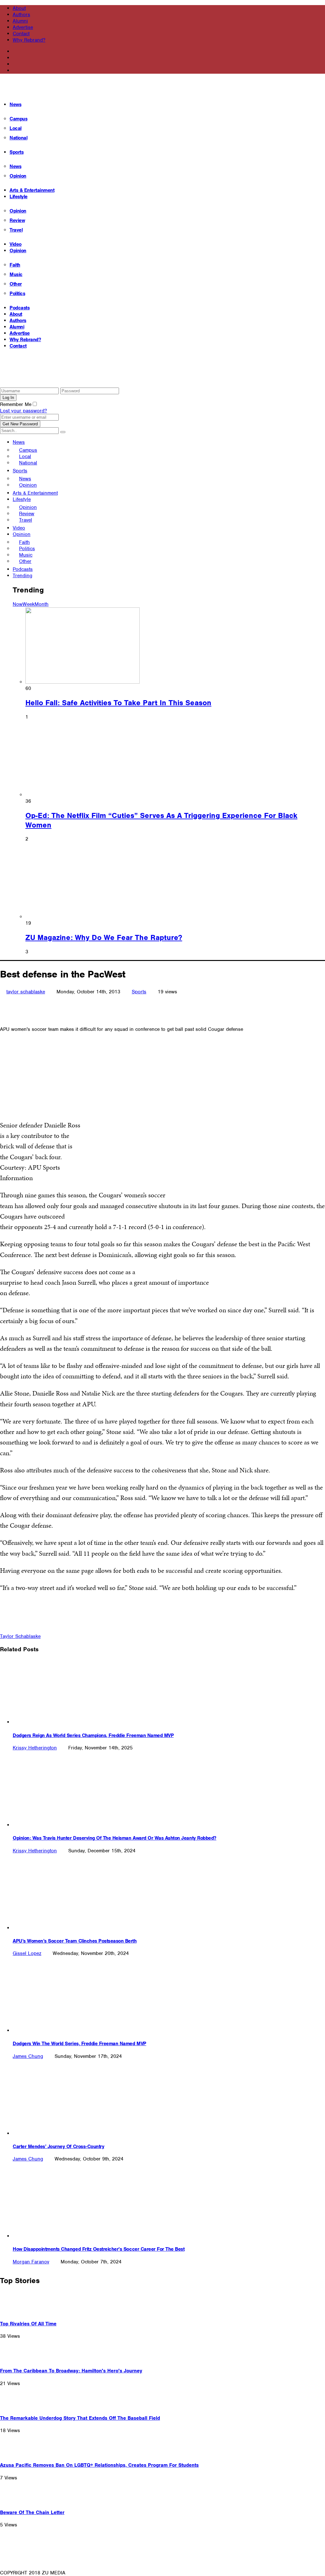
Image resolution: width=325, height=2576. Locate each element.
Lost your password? (23, 411)
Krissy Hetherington (35, 1748)
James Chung (28, 2056)
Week (29, 604)
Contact (21, 34)
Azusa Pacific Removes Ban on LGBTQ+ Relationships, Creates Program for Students (99, 2465)
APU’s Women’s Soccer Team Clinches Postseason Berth (75, 1941)
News (15, 105)
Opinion (18, 176)
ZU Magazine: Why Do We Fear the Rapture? (104, 937)
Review (17, 220)
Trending (23, 576)
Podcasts (20, 308)
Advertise (23, 27)
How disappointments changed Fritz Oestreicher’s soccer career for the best (99, 2249)
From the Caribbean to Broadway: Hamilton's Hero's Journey (71, 2371)
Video (16, 244)
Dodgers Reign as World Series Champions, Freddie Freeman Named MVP (93, 1735)
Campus (18, 119)
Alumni (20, 21)
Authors (21, 15)
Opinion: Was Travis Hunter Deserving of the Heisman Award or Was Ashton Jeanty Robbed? (115, 1838)
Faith (15, 265)
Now (18, 604)
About (19, 8)
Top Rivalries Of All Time (28, 2324)
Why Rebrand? (29, 40)
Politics (17, 294)
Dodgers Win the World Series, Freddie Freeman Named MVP (80, 2044)
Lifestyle (19, 197)
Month (42, 604)
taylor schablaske (26, 992)
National (18, 138)
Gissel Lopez (27, 1953)
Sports (17, 152)
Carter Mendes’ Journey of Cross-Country (58, 2147)
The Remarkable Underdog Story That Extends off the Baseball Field (80, 2418)
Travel (16, 230)
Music (16, 274)
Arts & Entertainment (32, 190)
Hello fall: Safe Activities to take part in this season (118, 703)
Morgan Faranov (31, 2262)
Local (16, 128)
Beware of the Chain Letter (32, 2512)
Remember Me (16, 404)
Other (16, 284)
